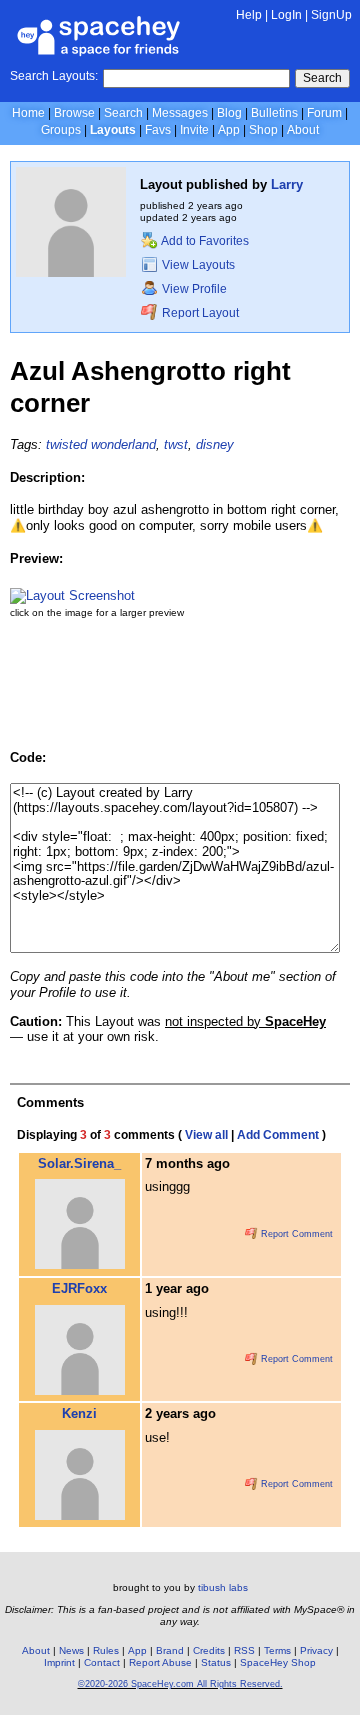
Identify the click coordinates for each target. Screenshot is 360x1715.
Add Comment (278, 1135)
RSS (244, 1650)
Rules (106, 1650)
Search (322, 78)
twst (176, 444)
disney (215, 444)
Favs (158, 130)
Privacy (316, 1650)
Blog (229, 113)
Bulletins (274, 113)
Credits (209, 1650)
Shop (263, 130)
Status (216, 1662)
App (229, 130)
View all (206, 1135)
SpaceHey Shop (278, 1662)
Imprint (59, 1662)
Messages (180, 113)
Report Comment (295, 1234)
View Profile (193, 289)
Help (249, 15)
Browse (74, 113)
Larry (287, 184)
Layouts (113, 130)
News (71, 1650)
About (303, 130)
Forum (324, 113)
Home (28, 113)
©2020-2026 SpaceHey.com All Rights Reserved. (180, 1684)
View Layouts (197, 265)
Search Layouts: (54, 76)
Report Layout (199, 313)
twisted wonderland (101, 444)
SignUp (331, 15)
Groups (61, 130)
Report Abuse (160, 1662)
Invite (194, 130)
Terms (277, 1650)
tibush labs (223, 1587)
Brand (170, 1650)
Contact (102, 1662)
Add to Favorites (204, 241)
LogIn (286, 15)
